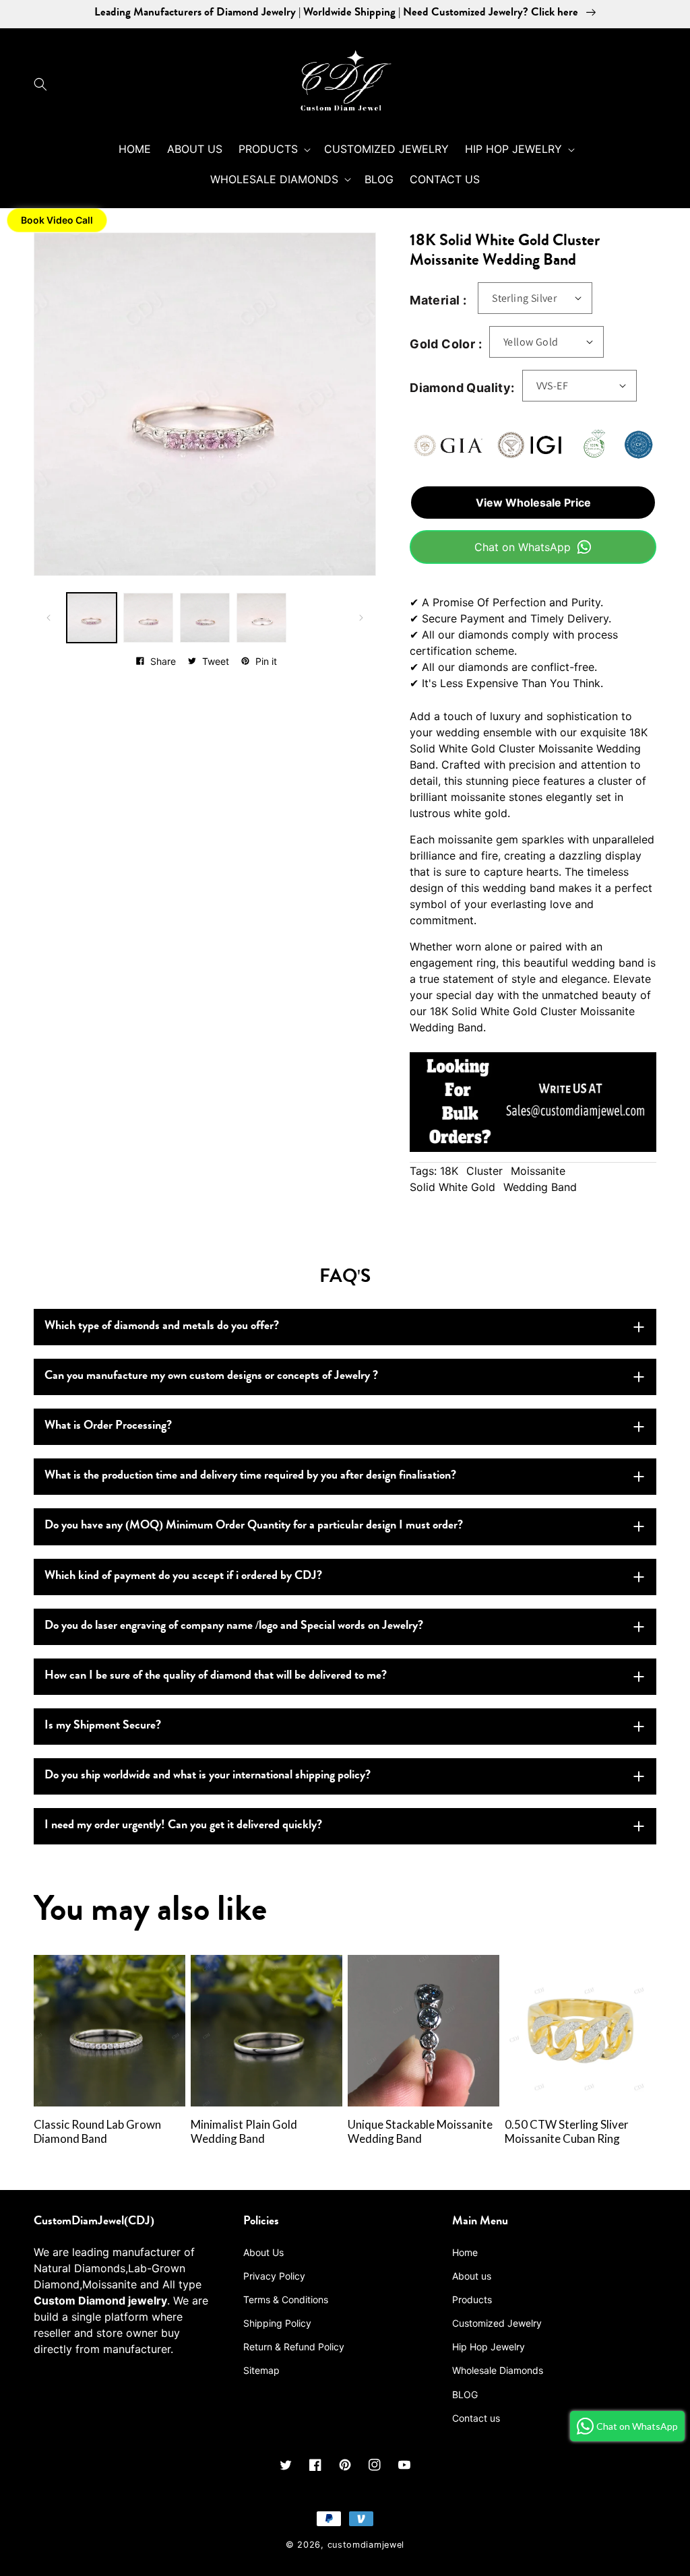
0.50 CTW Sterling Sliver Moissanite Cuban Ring (567, 2132)
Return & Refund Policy (294, 2347)
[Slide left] (49, 618)
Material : (438, 300)
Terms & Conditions (286, 2299)
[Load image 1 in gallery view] (92, 618)
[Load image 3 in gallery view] (205, 618)
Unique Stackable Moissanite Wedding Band (420, 2132)
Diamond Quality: (462, 388)
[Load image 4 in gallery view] (261, 618)
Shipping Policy (277, 2323)
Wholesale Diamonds (498, 2370)
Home (465, 2252)
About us (472, 2276)
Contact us (476, 2418)
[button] (44, 84)
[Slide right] (361, 618)
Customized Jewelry (497, 2323)
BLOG (465, 2394)
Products (472, 2299)
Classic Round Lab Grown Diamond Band (97, 2132)
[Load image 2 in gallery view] (148, 618)
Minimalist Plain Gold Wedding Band (244, 2132)
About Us (263, 2252)
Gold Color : (446, 344)
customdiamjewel (366, 2545)
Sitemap (261, 2370)
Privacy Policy (274, 2276)
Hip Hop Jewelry (489, 2347)
